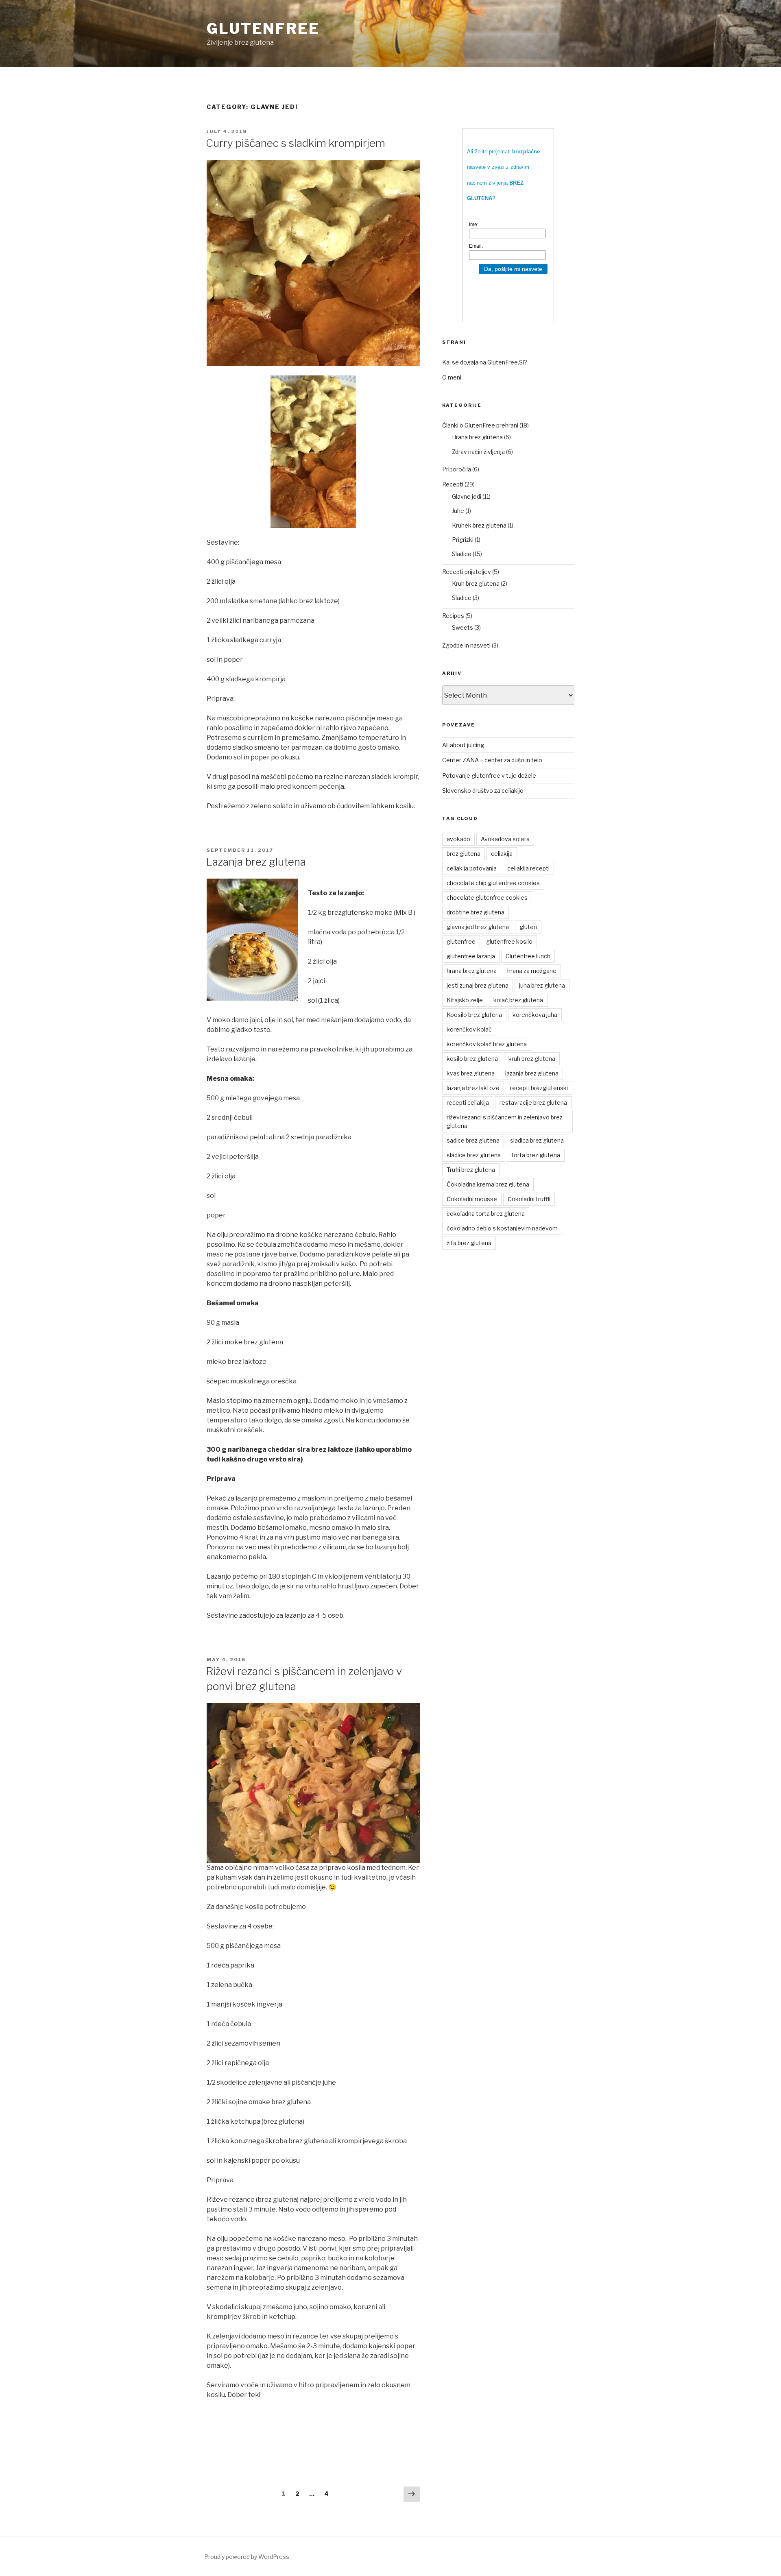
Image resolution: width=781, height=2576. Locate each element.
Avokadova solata (505, 839)
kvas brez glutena (471, 1073)
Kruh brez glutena (476, 583)
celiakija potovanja (472, 868)
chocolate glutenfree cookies (487, 898)
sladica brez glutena (537, 1140)
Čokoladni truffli (529, 1199)
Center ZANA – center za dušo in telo (492, 760)
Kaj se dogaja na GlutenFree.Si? (485, 362)
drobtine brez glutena (476, 912)
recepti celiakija (468, 1103)
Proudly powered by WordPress (247, 2557)
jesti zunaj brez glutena (478, 985)
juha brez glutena (542, 985)
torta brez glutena (536, 1155)
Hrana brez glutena (477, 437)
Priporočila (457, 469)
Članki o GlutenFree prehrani (480, 425)
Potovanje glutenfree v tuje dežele (489, 775)
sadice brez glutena (473, 1140)
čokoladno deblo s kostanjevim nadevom (502, 1228)
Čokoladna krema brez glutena (488, 1184)
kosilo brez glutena (472, 1059)
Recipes (453, 616)
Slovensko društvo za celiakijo (483, 791)
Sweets (462, 627)
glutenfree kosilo (509, 941)
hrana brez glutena (472, 971)
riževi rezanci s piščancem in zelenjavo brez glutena (505, 1121)
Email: (476, 246)
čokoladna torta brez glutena (486, 1214)
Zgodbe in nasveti (466, 645)
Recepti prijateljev (467, 572)
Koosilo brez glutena (474, 1015)
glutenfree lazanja (471, 956)
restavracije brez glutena (533, 1103)
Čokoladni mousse (472, 1199)
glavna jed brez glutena (478, 927)
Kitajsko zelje (465, 1000)
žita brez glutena (469, 1243)
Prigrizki (463, 540)
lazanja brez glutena (532, 1073)
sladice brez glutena (474, 1155)
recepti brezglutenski (539, 1088)
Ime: (474, 225)
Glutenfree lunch (528, 956)
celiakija (502, 854)
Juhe (458, 511)
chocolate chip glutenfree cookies (493, 883)
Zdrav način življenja (478, 452)
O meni (452, 377)
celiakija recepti (528, 868)
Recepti (453, 484)
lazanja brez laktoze (473, 1088)
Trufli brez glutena (471, 1170)
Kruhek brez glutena (479, 525)
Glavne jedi (467, 496)
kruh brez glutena (532, 1059)
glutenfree (263, 28)
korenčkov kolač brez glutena (487, 1044)
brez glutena (464, 854)
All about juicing (463, 745)
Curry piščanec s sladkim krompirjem (296, 143)
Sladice (462, 554)
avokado (458, 839)
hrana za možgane (532, 971)
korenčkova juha (535, 1015)
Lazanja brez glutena (256, 862)
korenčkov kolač (469, 1029)
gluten (528, 927)
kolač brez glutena (518, 1000)
